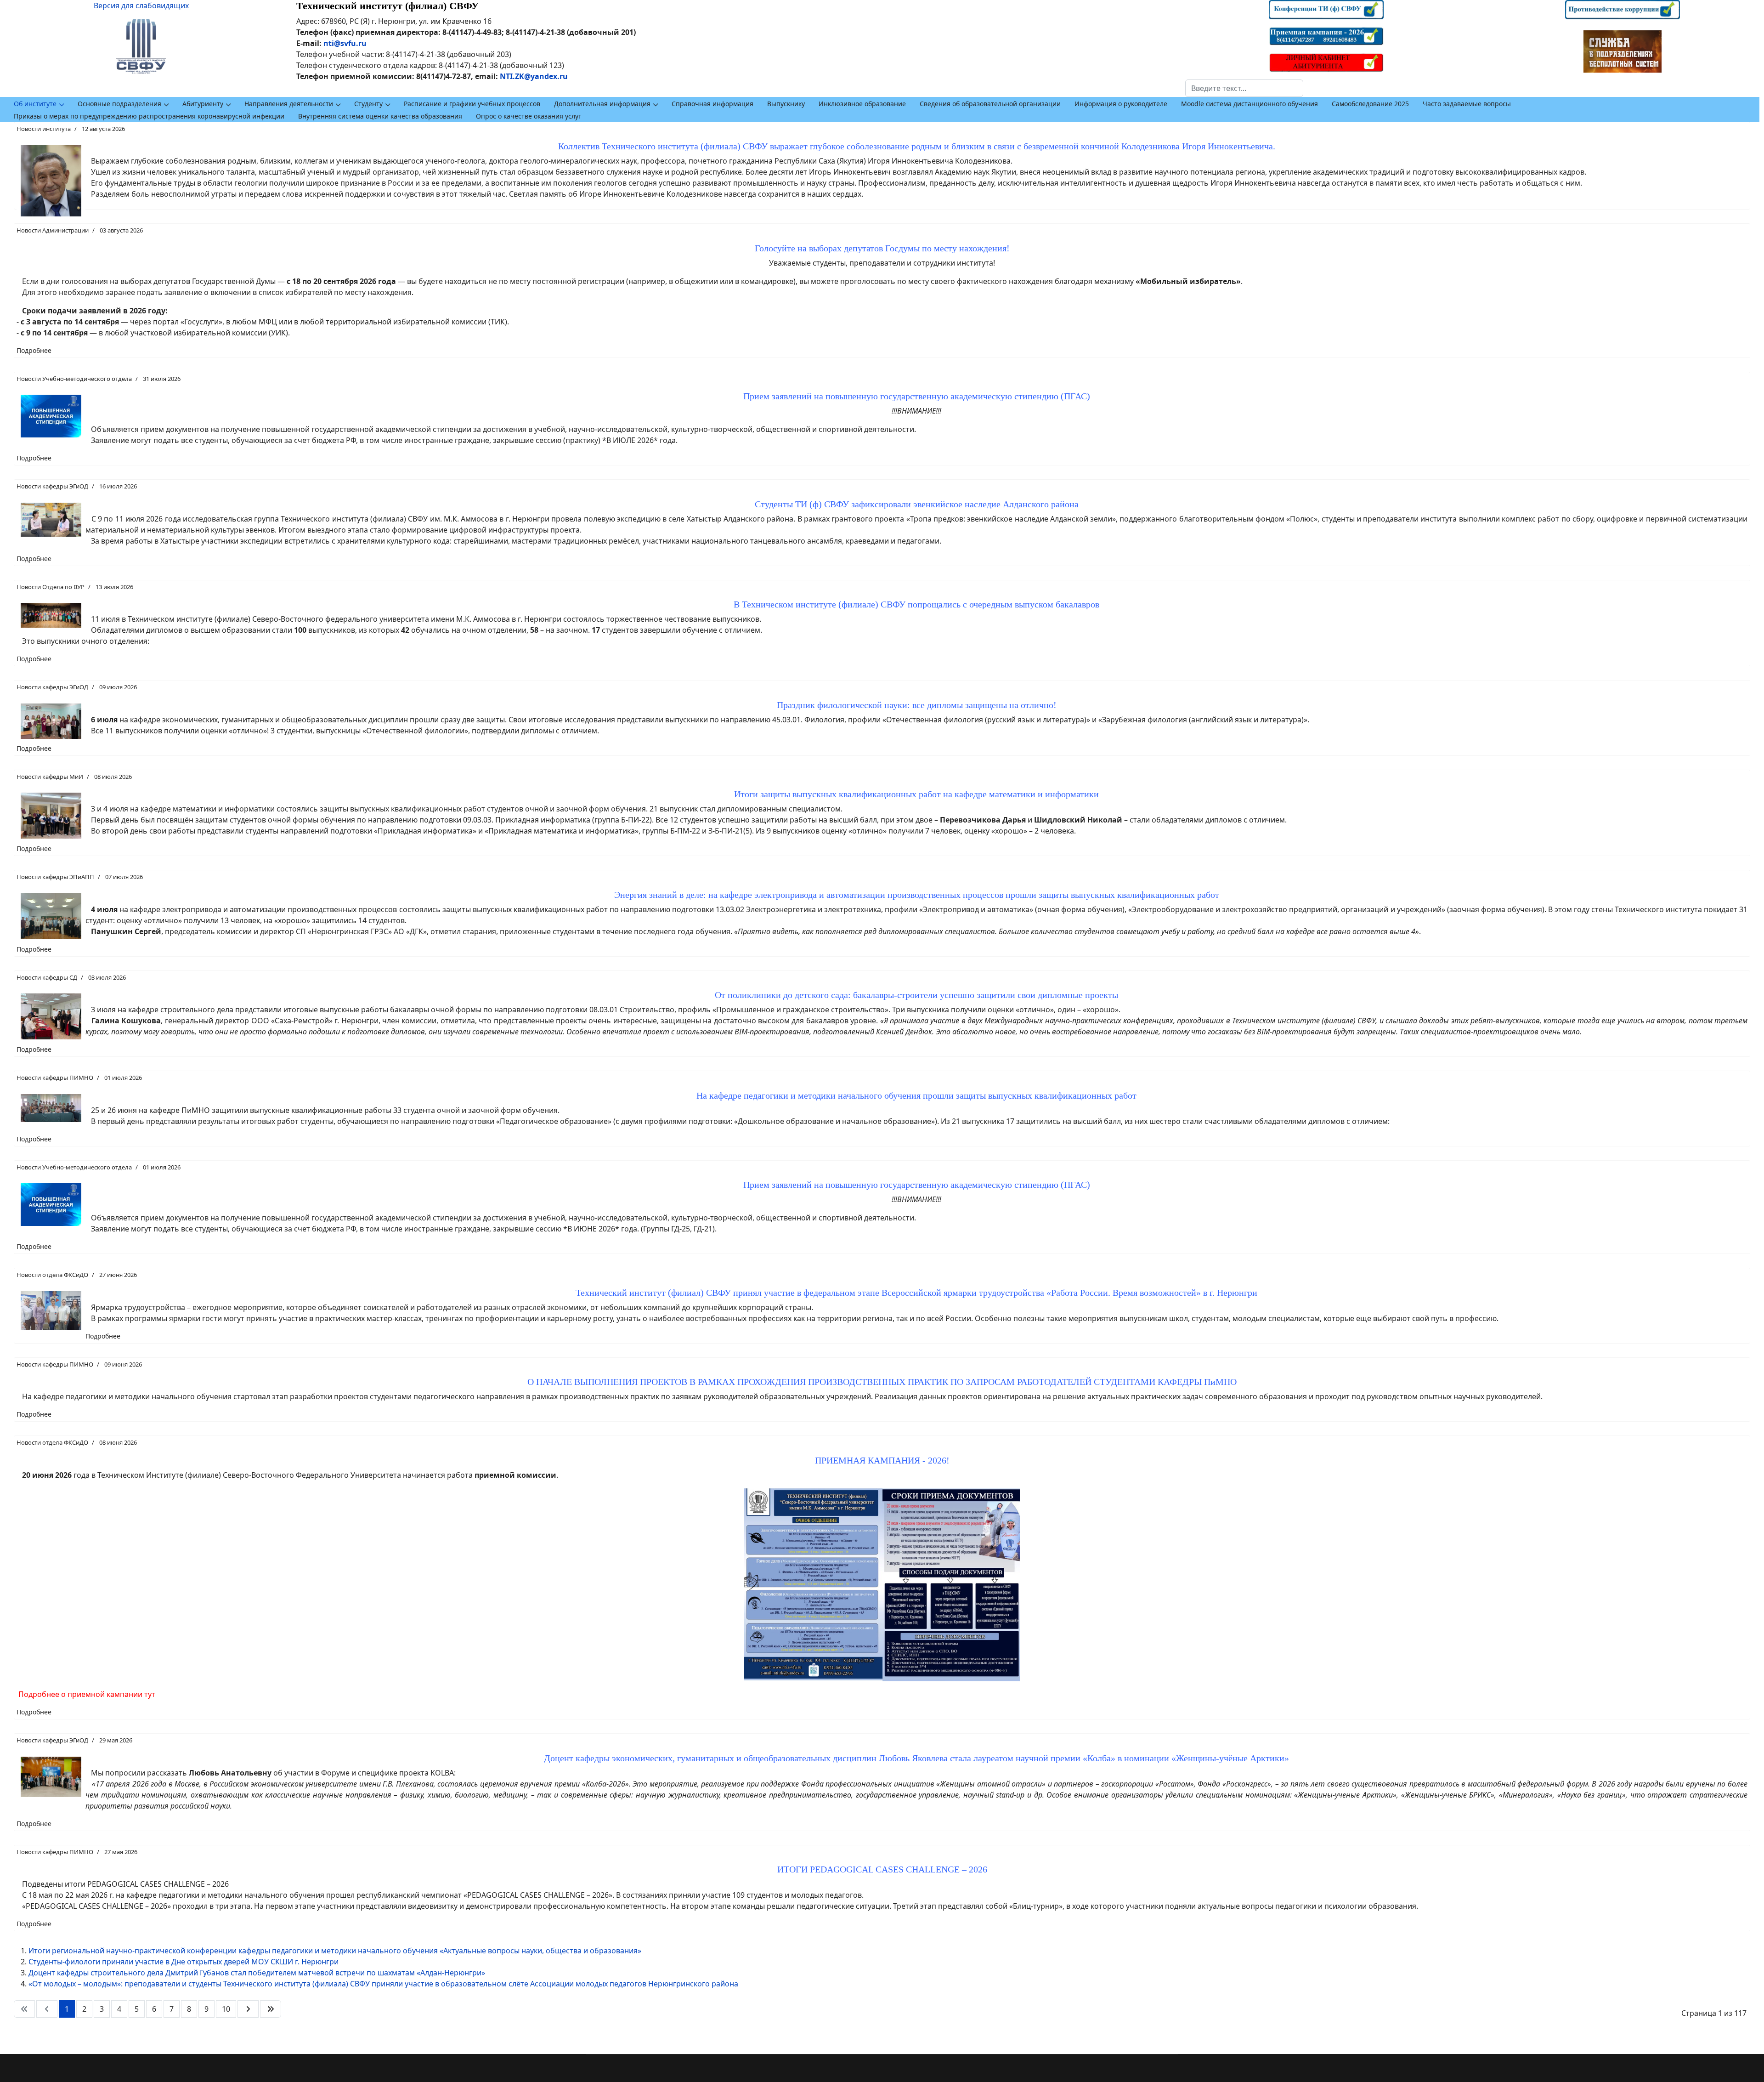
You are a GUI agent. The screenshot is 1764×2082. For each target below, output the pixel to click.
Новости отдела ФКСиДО (52, 1275)
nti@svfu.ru (345, 43)
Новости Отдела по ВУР (51, 587)
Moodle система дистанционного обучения (1249, 104)
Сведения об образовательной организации (990, 104)
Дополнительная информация (602, 104)
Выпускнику (786, 104)
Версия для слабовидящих (141, 6)
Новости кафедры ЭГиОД (52, 486)
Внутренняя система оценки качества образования (380, 116)
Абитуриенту (203, 104)
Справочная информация (712, 104)
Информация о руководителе (1121, 104)
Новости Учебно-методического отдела (74, 379)
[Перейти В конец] (271, 2009)
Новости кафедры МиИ (50, 777)
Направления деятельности (289, 104)
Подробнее (34, 350)
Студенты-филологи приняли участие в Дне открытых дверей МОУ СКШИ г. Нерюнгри (184, 1962)
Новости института (44, 129)
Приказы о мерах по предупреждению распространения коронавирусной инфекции (149, 116)
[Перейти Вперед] (248, 2009)
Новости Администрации (53, 230)
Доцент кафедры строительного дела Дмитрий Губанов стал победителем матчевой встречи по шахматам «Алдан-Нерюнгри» (257, 1973)
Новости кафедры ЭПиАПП (55, 877)
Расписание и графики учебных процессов (472, 104)
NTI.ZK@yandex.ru (534, 76)
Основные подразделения (119, 104)
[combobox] (1244, 88)
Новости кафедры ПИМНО (55, 1078)
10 (226, 2009)
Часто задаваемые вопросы (1467, 104)
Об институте (35, 104)
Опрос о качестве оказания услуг (529, 116)
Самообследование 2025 (1370, 104)
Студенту (368, 104)
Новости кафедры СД (47, 977)
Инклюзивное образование (862, 104)
